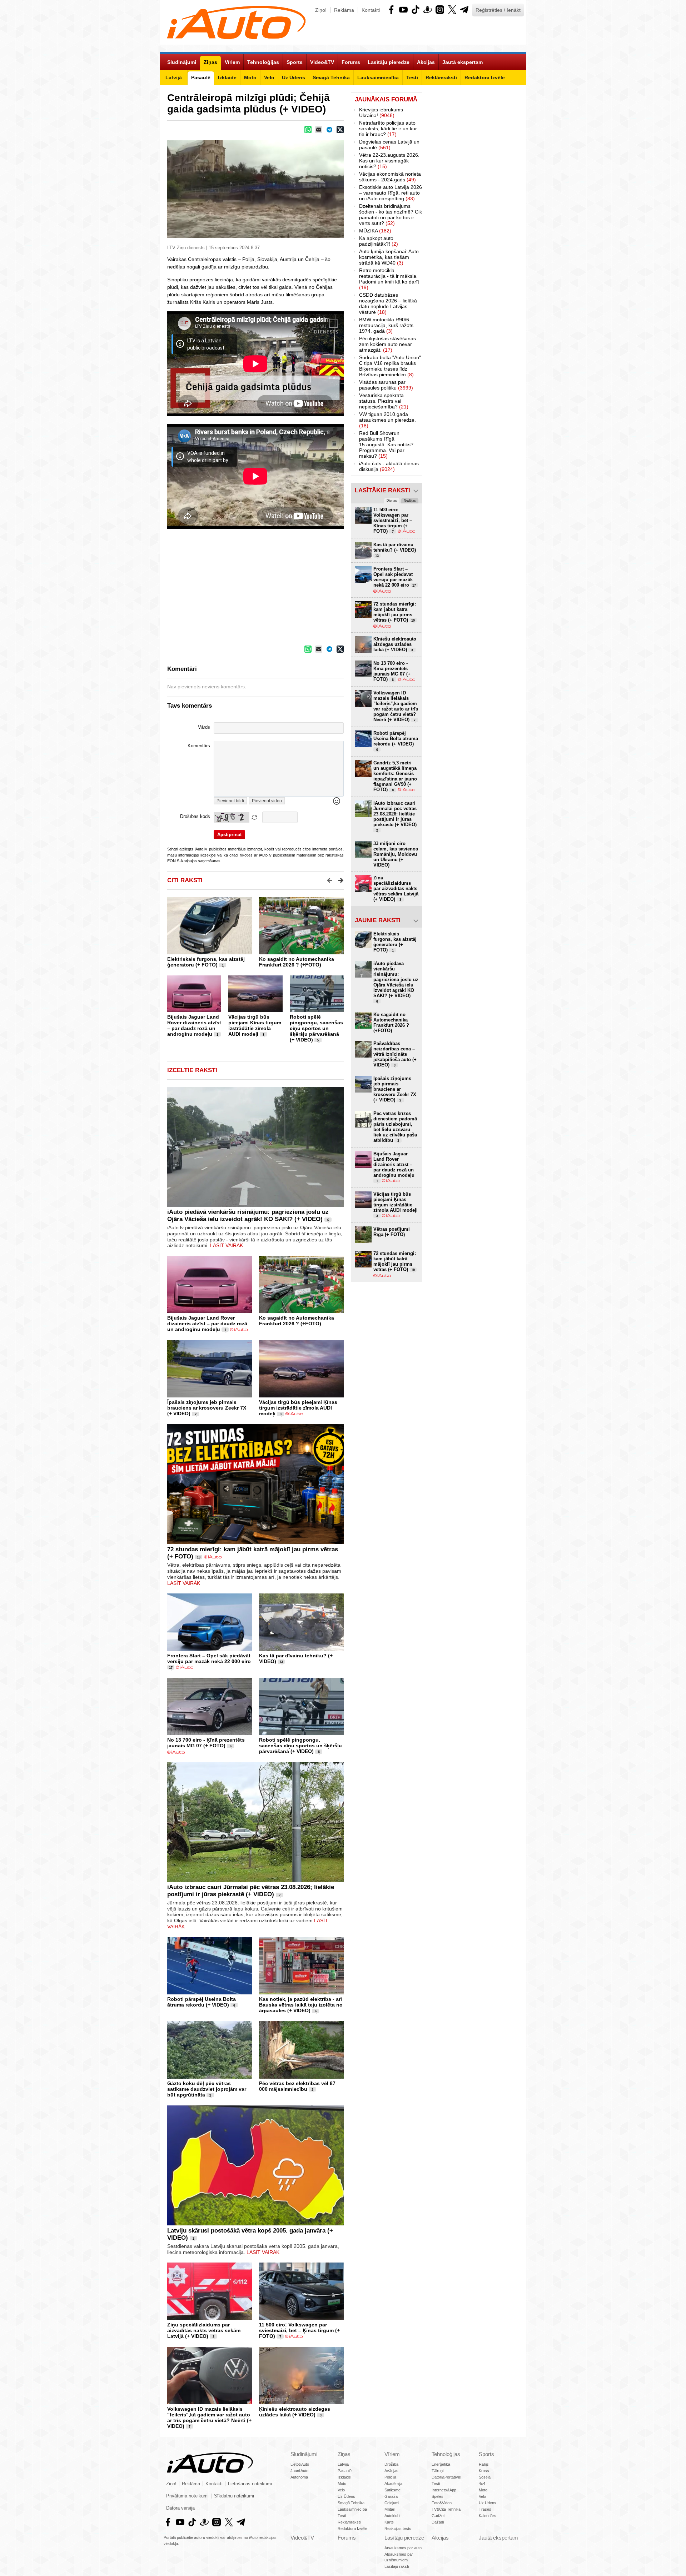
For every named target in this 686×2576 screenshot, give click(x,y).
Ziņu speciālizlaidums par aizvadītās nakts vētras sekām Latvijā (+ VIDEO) (204, 2330)
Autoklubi (392, 2516)
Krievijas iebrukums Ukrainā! (381, 112)
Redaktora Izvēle (352, 2529)
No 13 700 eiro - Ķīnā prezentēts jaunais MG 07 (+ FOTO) (206, 1743)
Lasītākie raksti (382, 490)
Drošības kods (195, 817)
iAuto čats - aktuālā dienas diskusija (389, 466)
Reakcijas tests (398, 2529)
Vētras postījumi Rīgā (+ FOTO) (392, 1232)
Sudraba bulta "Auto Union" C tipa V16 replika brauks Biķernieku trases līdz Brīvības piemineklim (390, 366)
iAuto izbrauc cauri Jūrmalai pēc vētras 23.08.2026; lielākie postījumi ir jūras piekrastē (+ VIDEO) (251, 1891)
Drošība (391, 2464)
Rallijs (484, 2464)
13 (281, 1662)
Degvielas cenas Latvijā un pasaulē (389, 145)
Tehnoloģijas (446, 2454)
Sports (486, 2454)
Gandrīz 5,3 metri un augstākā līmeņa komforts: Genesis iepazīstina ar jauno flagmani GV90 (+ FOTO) (395, 776)
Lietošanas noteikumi (250, 2484)
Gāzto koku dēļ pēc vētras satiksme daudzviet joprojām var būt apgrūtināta (207, 2089)
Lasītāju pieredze (404, 2538)
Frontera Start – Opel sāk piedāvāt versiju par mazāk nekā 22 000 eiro (209, 1658)
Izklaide (344, 2477)
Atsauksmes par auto (403, 2548)
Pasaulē (345, 2471)
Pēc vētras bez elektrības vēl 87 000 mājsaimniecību (297, 2086)
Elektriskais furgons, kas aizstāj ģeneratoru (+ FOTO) (206, 962)
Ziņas (344, 2454)
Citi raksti (185, 880)
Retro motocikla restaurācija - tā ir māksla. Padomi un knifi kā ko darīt (389, 279)
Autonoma (299, 2477)
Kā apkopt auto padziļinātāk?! (379, 241)
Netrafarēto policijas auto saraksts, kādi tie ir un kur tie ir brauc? (388, 129)
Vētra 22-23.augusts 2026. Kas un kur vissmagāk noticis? (389, 161)
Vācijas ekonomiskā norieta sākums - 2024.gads (390, 177)
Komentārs (199, 746)
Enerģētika (441, 2464)
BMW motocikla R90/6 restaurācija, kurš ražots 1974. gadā (386, 325)
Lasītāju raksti (397, 2566)
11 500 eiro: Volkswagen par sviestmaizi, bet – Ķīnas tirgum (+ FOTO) (299, 2330)
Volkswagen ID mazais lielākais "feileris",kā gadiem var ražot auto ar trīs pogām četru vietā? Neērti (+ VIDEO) (209, 2417)
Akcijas (440, 2538)
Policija (390, 2477)
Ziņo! (321, 10)
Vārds (204, 727)
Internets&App (444, 2490)
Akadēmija (393, 2484)
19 (199, 1557)
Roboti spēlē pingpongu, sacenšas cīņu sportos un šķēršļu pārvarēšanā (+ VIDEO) (316, 1028)
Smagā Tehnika (351, 2503)
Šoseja (485, 2477)
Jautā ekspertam (498, 2538)
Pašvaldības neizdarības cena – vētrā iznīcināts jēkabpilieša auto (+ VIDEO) (395, 1054)
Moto (342, 2484)
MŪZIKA (375, 231)
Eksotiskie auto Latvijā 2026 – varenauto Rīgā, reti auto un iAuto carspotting (391, 193)
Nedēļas (410, 501)
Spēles (438, 2496)
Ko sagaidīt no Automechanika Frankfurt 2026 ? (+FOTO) (297, 962)
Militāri (390, 2509)
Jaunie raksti (378, 920)
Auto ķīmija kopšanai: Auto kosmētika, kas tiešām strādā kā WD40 (389, 257)
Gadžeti (438, 2516)
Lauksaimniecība (352, 2509)
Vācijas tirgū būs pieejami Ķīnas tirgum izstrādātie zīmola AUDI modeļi (255, 1025)
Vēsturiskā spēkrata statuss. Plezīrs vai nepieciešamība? (384, 401)
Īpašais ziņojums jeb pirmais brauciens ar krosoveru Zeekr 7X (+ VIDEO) (207, 1408)
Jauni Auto (299, 2471)
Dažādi (438, 2522)
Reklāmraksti (349, 2522)
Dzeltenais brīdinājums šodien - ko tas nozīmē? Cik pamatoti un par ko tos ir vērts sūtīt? (391, 215)
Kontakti (371, 10)
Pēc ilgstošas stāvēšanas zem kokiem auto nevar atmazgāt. (387, 344)
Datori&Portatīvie (446, 2477)
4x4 (482, 2484)
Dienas (392, 501)
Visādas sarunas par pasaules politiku (386, 385)
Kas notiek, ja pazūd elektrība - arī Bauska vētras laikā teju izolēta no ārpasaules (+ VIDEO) (301, 2005)
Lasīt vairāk (227, 1245)
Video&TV (302, 2538)
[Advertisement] (343, 584)
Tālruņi (438, 2471)
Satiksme (392, 2490)
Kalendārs (488, 2516)
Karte (389, 2522)
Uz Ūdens (346, 2496)
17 (171, 1668)
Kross (484, 2471)
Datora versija (180, 2508)
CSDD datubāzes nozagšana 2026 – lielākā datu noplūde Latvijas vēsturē (388, 303)
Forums (347, 2538)
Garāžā (391, 2496)
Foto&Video (442, 2503)
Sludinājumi (304, 2454)
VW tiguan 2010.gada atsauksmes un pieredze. (387, 420)
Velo (341, 2490)
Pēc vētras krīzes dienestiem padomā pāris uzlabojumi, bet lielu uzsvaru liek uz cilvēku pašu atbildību (395, 1127)
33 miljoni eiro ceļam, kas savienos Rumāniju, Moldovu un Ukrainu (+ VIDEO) (396, 854)
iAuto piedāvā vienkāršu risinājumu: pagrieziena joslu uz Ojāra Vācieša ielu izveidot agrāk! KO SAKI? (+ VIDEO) (248, 1216)
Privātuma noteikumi (187, 2496)
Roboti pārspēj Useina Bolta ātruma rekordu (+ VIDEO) (202, 2002)
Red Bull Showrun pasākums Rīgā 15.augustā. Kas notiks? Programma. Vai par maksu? (386, 445)
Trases (485, 2509)
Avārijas (391, 2471)
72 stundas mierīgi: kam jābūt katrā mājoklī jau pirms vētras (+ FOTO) (395, 612)
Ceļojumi (392, 2503)
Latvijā (343, 2464)
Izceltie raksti (192, 1070)
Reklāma (344, 10)
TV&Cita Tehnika (446, 2509)
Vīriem (392, 2454)
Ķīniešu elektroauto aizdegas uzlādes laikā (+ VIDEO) (295, 2412)
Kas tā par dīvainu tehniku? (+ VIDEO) (395, 550)
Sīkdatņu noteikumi (234, 2496)
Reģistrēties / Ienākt (498, 10)
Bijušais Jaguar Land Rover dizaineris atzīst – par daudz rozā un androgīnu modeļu (194, 1025)
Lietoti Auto (300, 2464)
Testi (342, 2516)
